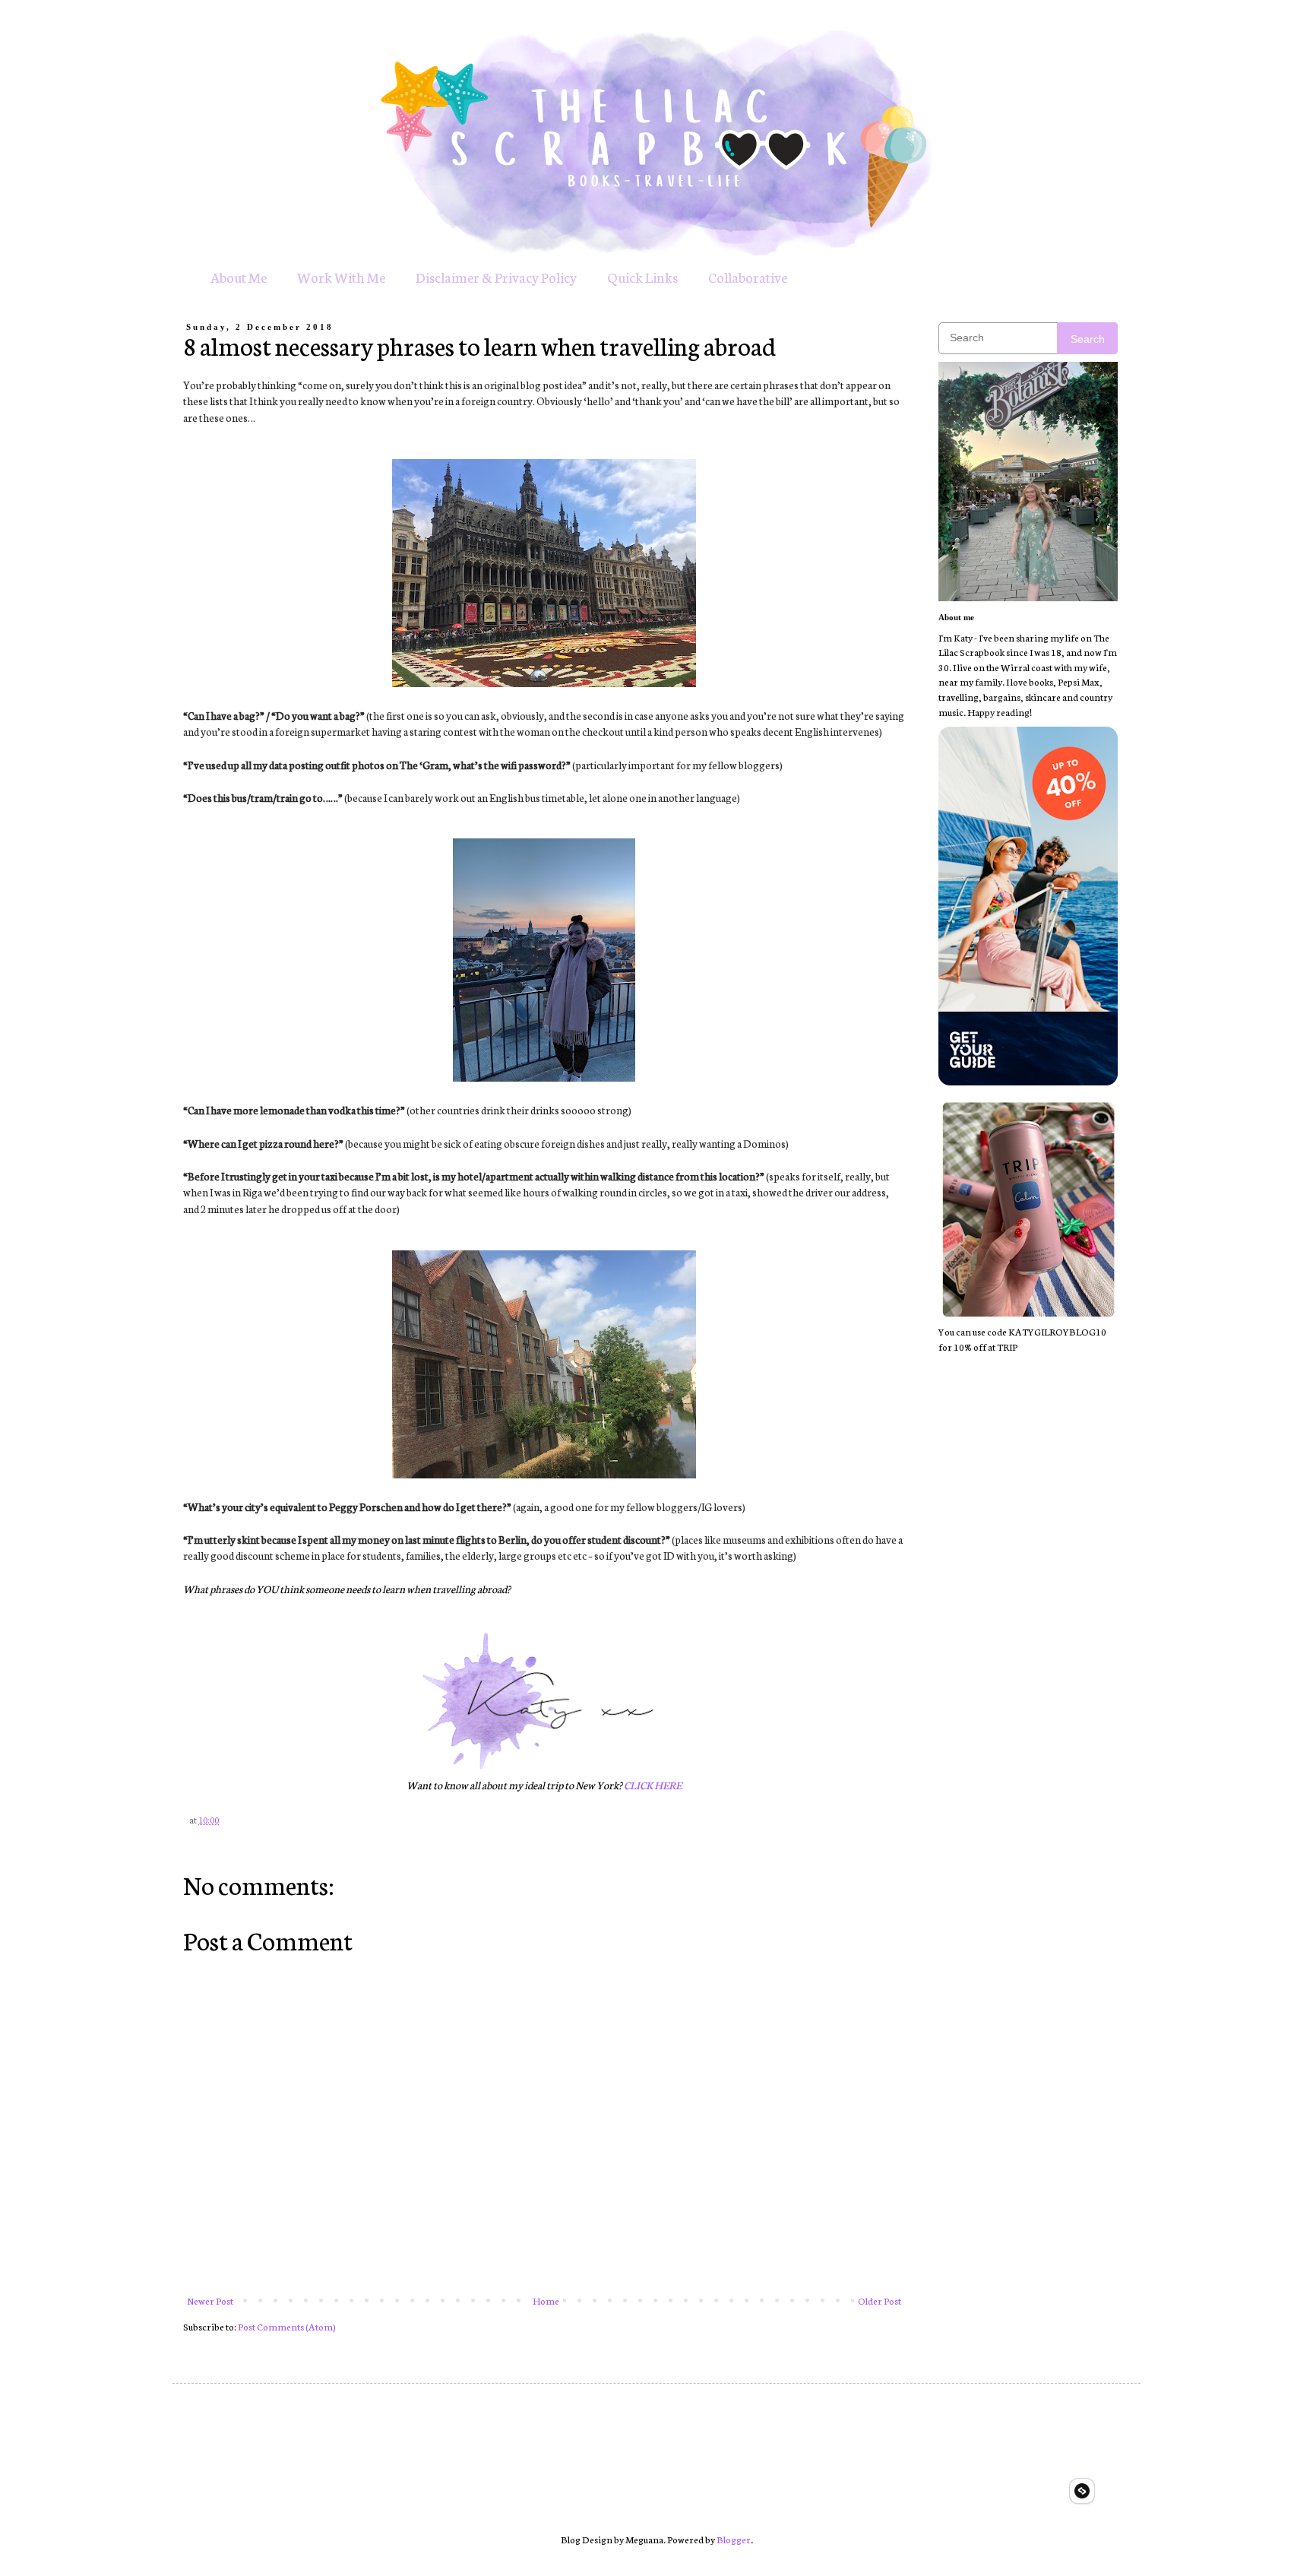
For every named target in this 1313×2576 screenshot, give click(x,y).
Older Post (880, 2300)
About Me (239, 277)
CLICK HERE (653, 1785)
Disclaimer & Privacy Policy (496, 277)
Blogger (734, 2539)
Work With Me (341, 277)
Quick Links (642, 277)
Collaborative (748, 277)
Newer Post (210, 2300)
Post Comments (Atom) (287, 2326)
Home (546, 2300)
